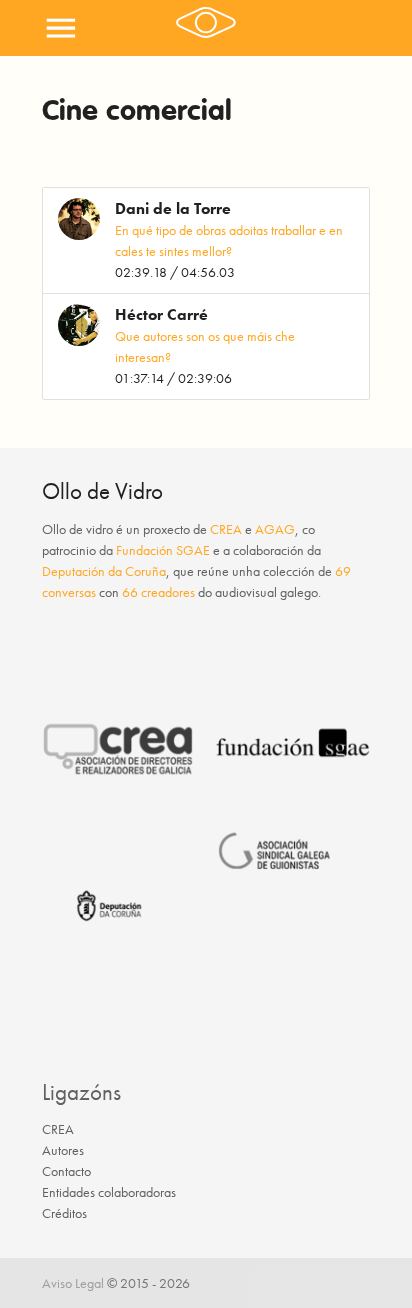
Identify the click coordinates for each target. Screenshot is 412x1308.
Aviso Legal (73, 1283)
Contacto (66, 1171)
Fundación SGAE (163, 550)
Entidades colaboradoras (109, 1192)
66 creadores (158, 592)
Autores (63, 1150)
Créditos (64, 1213)
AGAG (275, 529)
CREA (226, 529)
